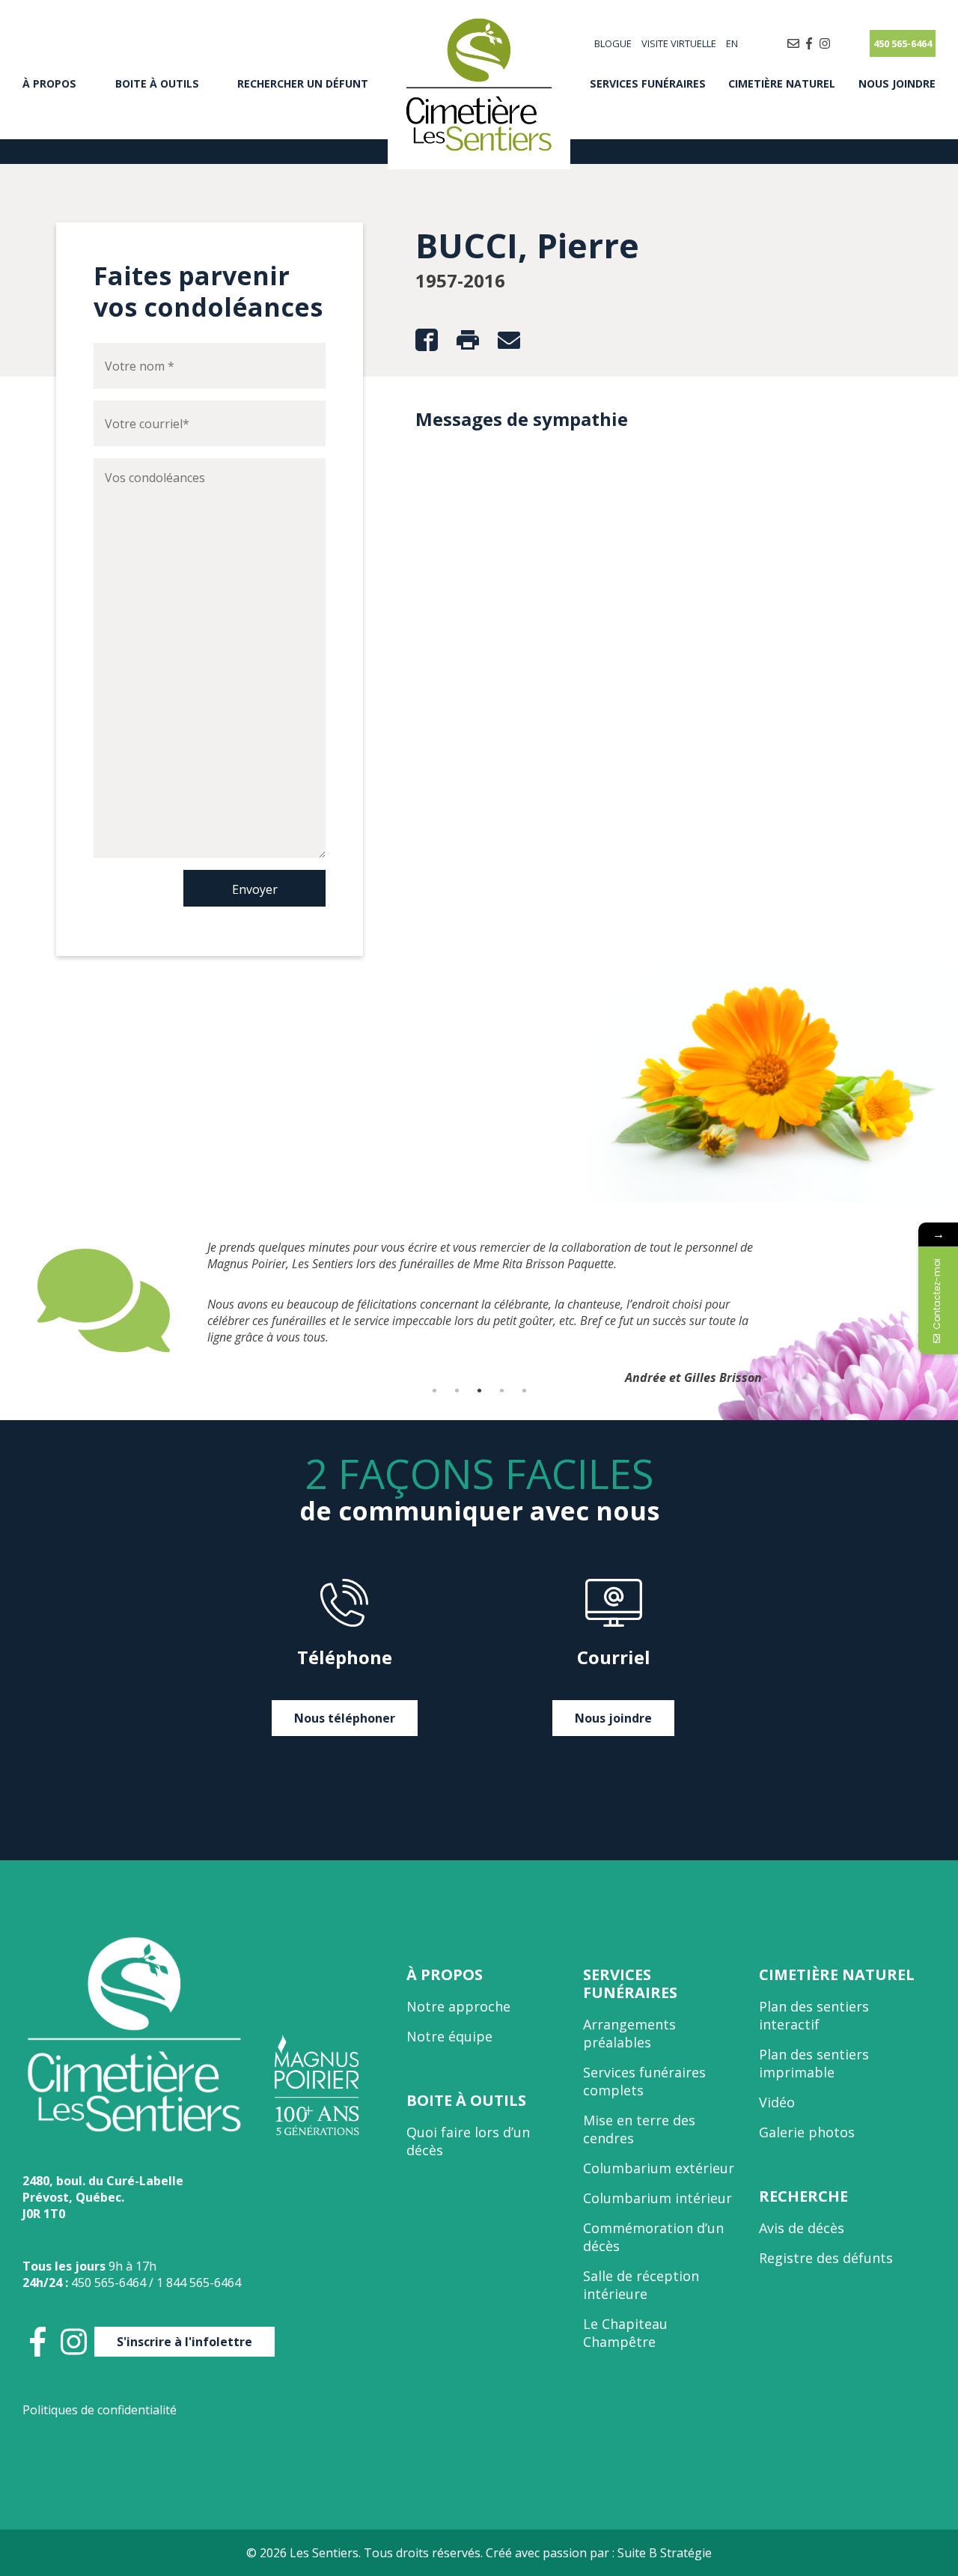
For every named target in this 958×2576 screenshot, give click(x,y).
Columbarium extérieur (659, 2168)
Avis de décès (802, 2228)
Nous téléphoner (345, 1718)
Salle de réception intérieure (641, 2285)
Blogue (613, 43)
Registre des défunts (826, 2258)
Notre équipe (449, 2036)
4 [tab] (501, 1390)
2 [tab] (457, 1390)
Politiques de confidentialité (100, 2410)
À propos (49, 83)
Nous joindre (897, 83)
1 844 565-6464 (199, 2283)
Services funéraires (648, 83)
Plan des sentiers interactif (814, 2015)
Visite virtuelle (679, 43)
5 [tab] (524, 1390)
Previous (26, 1300)
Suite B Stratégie (665, 2553)
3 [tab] (479, 1390)
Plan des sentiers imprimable (814, 2063)
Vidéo (777, 2102)
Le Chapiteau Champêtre (625, 2333)
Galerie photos (807, 2132)
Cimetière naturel (782, 83)
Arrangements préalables (629, 2033)
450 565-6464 (903, 43)
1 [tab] (434, 1390)
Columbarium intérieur (658, 2198)
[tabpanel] (479, 1264)
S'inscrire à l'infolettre (184, 2342)
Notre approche (458, 2006)
